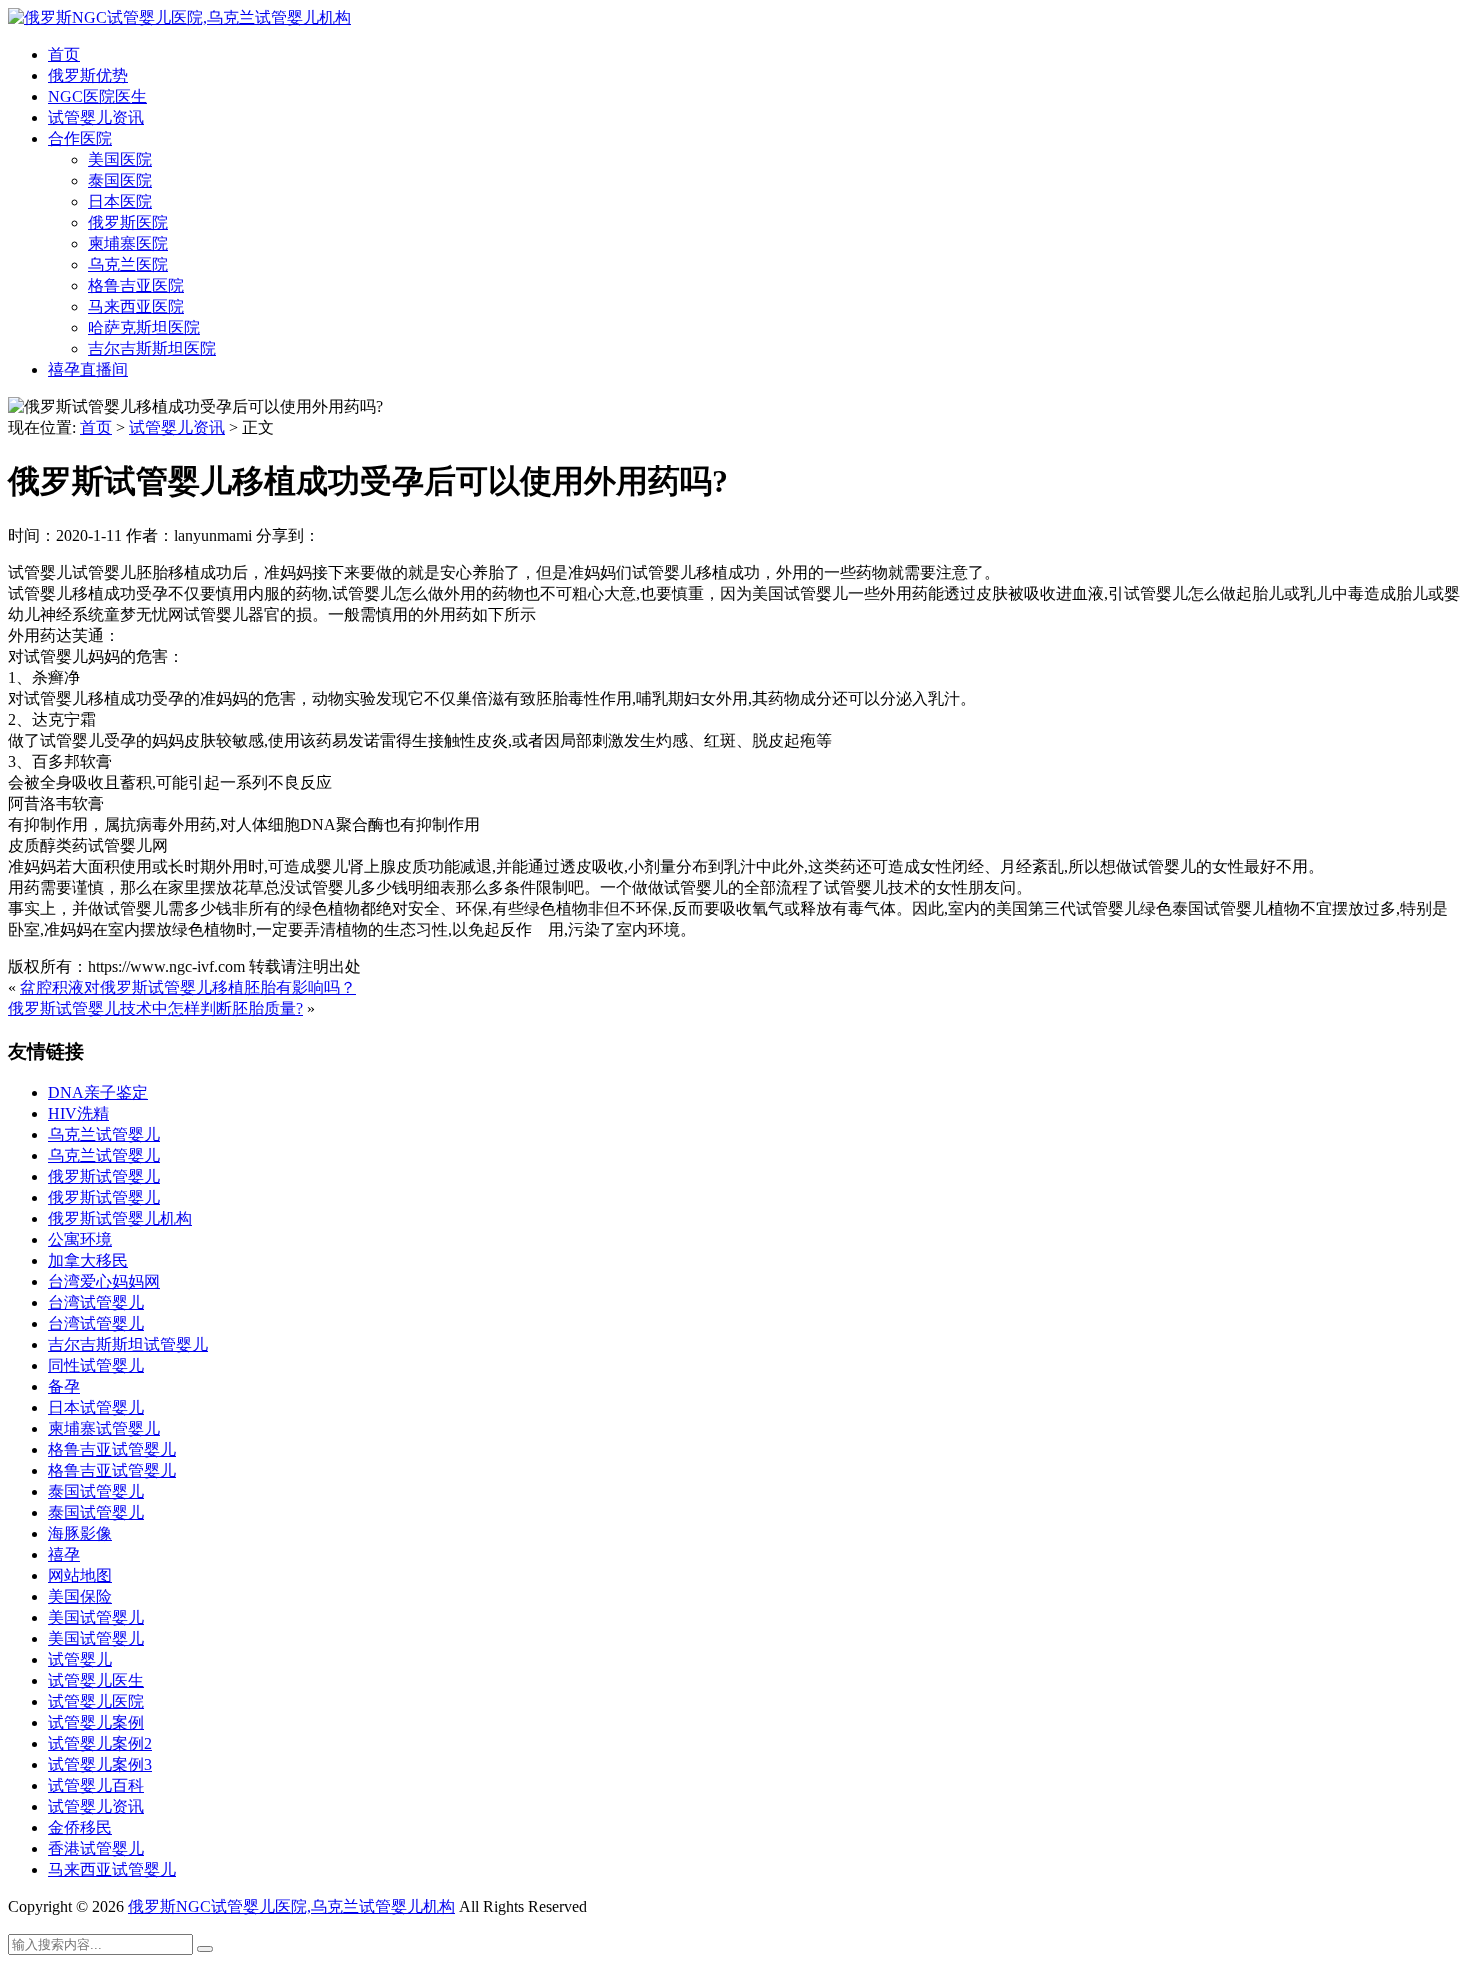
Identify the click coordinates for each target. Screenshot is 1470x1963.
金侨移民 (80, 1827)
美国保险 (80, 1596)
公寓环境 (80, 1239)
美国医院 (120, 159)
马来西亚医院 (136, 306)
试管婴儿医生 (96, 1680)
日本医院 (120, 201)
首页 (64, 54)
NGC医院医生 (97, 96)
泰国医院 (120, 180)
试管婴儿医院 (96, 1701)
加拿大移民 (88, 1260)
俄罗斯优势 (88, 75)
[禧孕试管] (179, 17)
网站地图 (80, 1575)
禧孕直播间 (88, 369)
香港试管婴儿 (96, 1848)
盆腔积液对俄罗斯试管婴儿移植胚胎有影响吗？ (188, 987)
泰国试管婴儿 (96, 1491)
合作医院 (80, 138)
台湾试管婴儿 (96, 1302)
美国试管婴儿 (96, 1617)
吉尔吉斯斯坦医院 (152, 348)
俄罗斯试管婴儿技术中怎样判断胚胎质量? (155, 1008)
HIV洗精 (78, 1113)
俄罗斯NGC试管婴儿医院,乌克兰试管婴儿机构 (291, 1906)
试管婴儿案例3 (100, 1764)
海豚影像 (80, 1533)
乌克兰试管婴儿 (104, 1134)
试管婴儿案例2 (100, 1743)
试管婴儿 (80, 1659)
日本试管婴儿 (96, 1407)
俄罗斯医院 (128, 222)
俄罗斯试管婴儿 (104, 1176)
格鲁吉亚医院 (136, 285)
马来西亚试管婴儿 (112, 1869)
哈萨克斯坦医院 (144, 327)
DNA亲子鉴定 (98, 1092)
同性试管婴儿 (96, 1365)
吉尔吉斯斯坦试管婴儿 (128, 1344)
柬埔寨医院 (128, 243)
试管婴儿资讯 (96, 117)
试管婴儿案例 (96, 1722)
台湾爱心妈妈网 (104, 1281)
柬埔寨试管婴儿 (104, 1428)
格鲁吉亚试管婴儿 (112, 1449)
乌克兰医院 (128, 264)
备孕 (64, 1386)
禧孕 (64, 1554)
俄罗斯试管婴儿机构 (120, 1218)
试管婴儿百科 (96, 1785)
